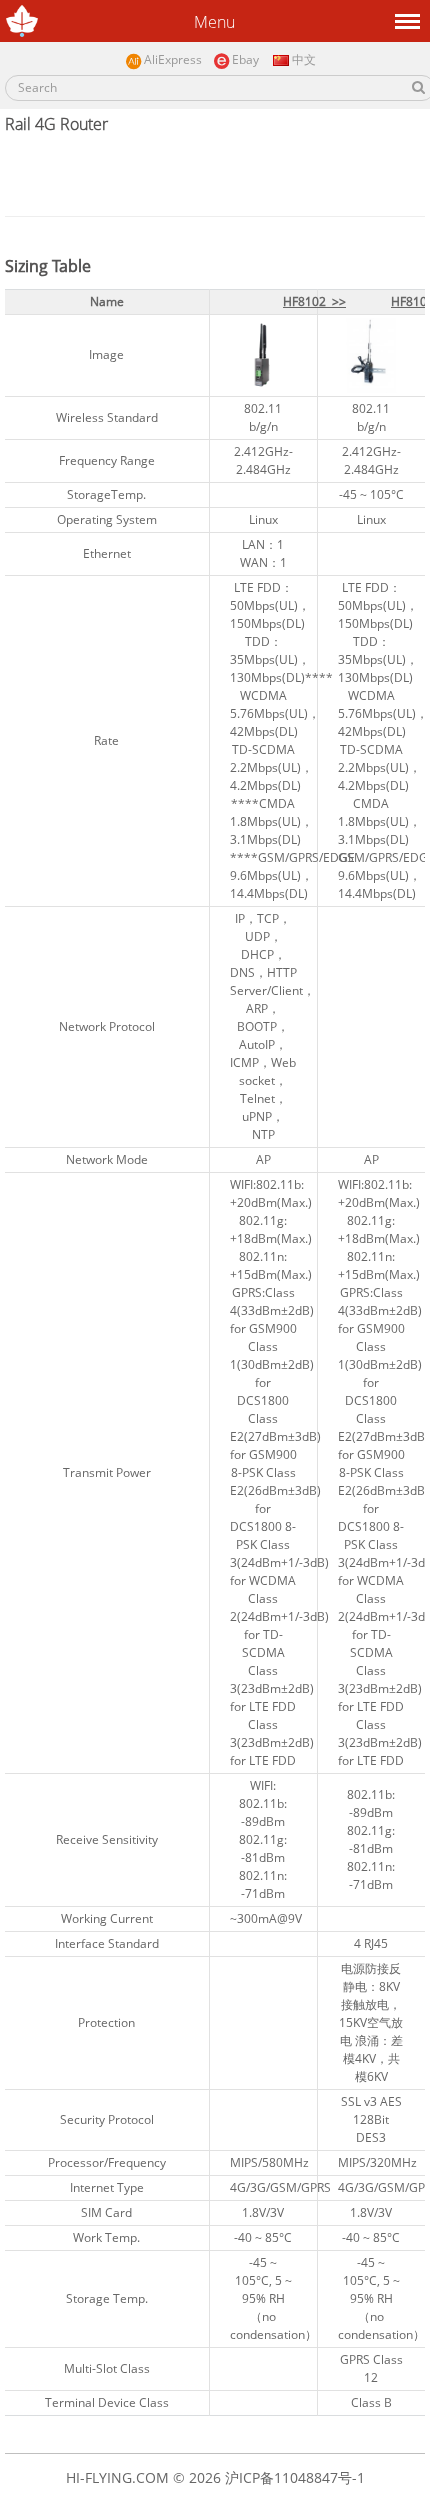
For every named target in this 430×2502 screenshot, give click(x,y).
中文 (302, 59)
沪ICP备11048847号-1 (295, 2477)
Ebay (245, 59)
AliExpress (173, 59)
